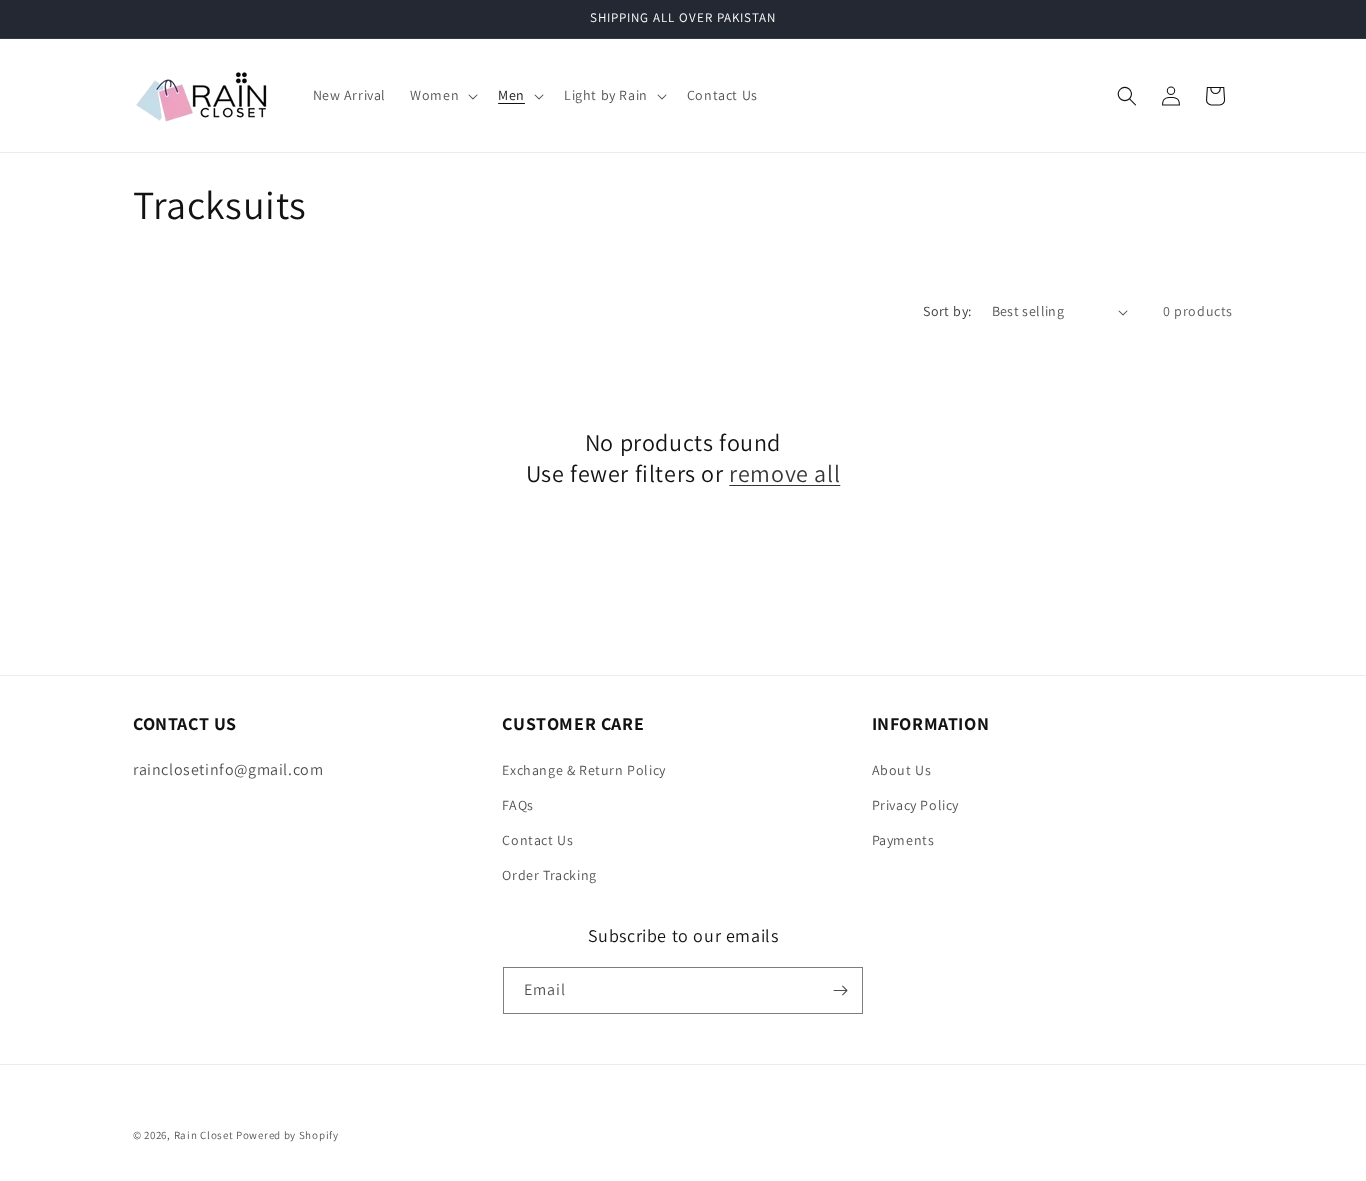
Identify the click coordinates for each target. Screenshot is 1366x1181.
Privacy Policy (915, 805)
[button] (442, 95)
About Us (902, 770)
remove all (784, 473)
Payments (903, 840)
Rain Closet (204, 1135)
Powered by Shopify (287, 1135)
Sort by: (947, 311)
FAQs (517, 805)
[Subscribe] (840, 990)
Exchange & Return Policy (583, 770)
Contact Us (537, 840)
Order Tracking (549, 875)
